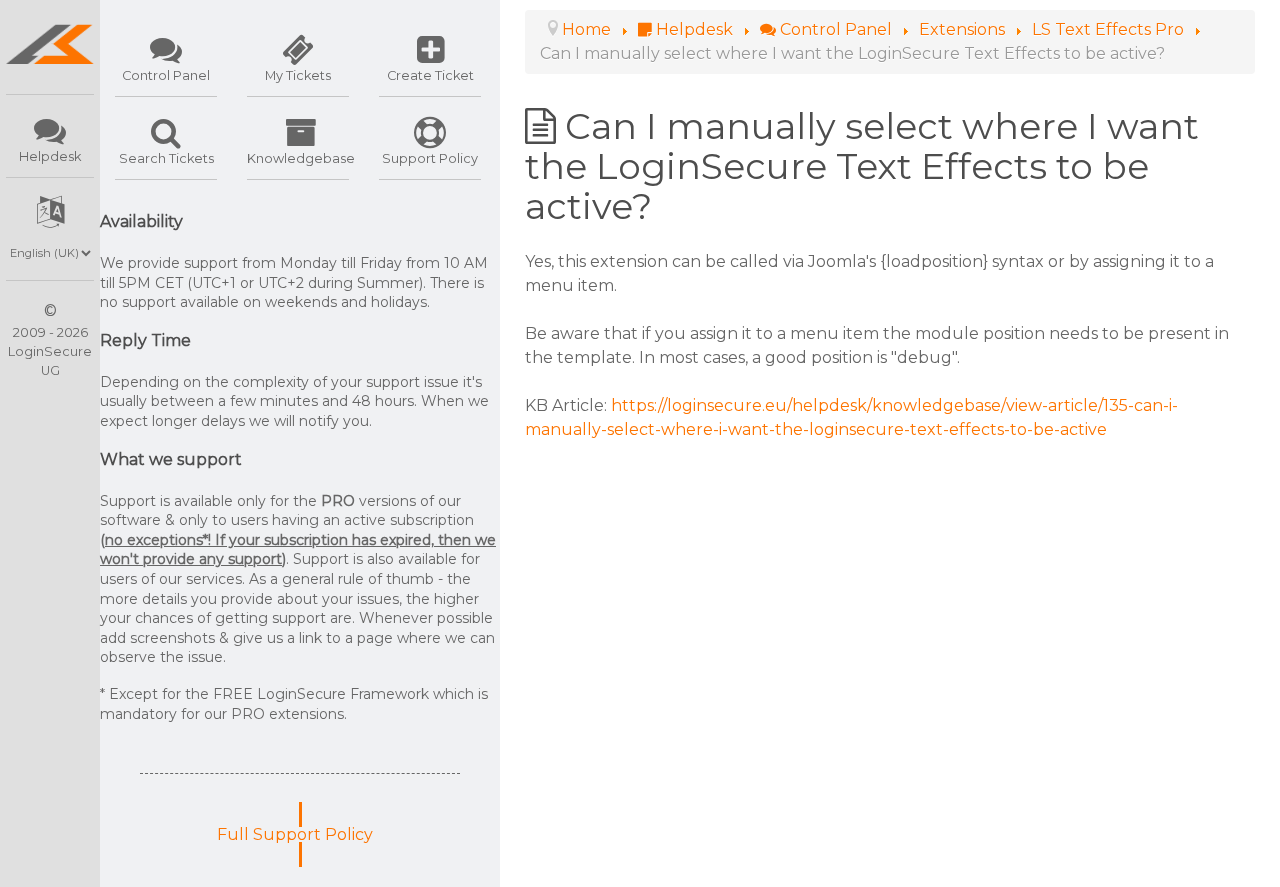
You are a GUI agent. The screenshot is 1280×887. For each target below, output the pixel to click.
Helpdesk (50, 156)
